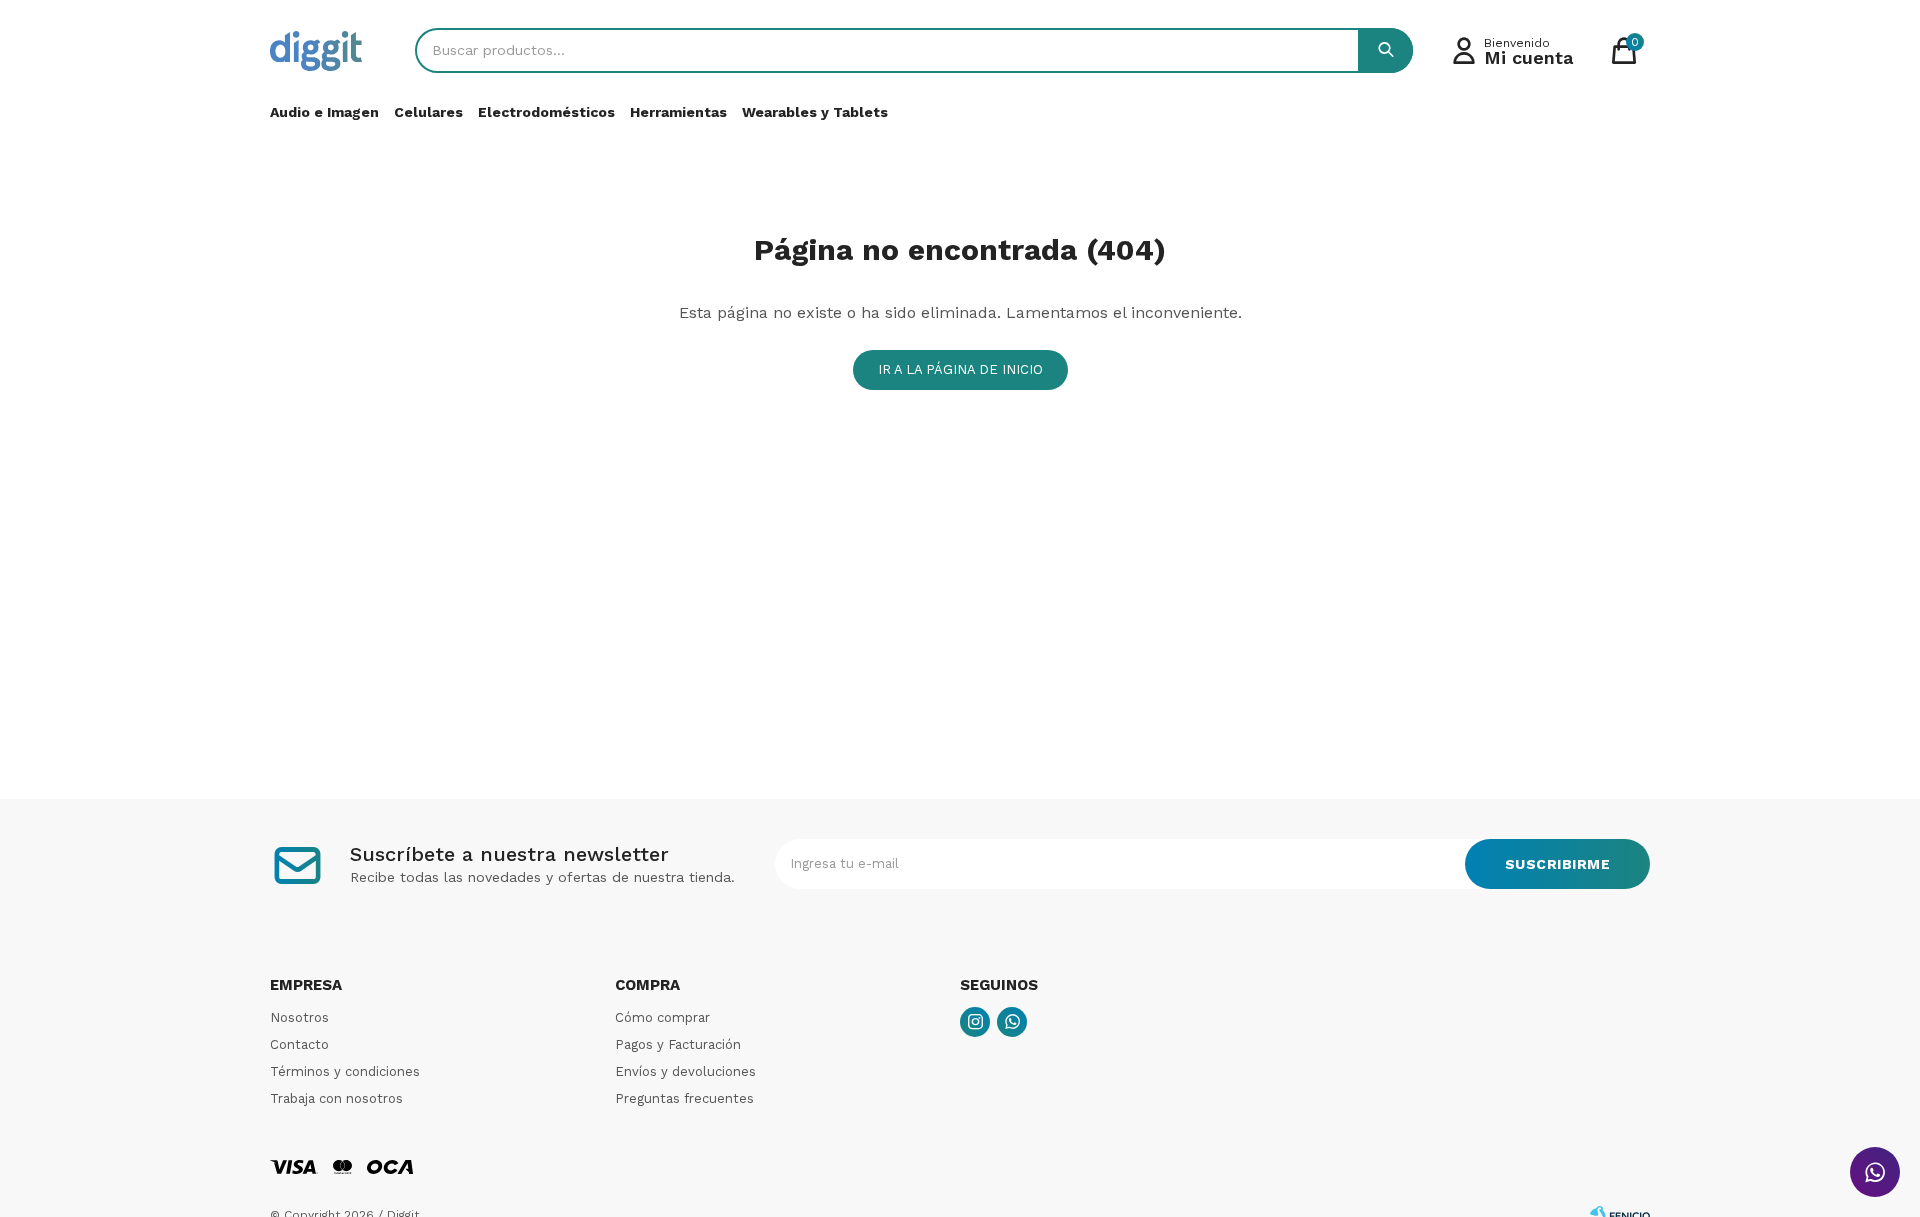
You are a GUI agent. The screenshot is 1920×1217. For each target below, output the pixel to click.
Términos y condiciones (345, 1071)
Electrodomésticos (546, 112)
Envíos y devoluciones (685, 1071)
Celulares (428, 112)
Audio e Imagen (324, 112)
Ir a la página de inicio (960, 369)
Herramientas (678, 112)
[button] (1385, 50)
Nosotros (299, 1017)
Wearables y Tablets (815, 112)
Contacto (299, 1044)
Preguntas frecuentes (684, 1098)
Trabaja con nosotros (336, 1098)
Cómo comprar (662, 1017)
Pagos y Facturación (678, 1044)
